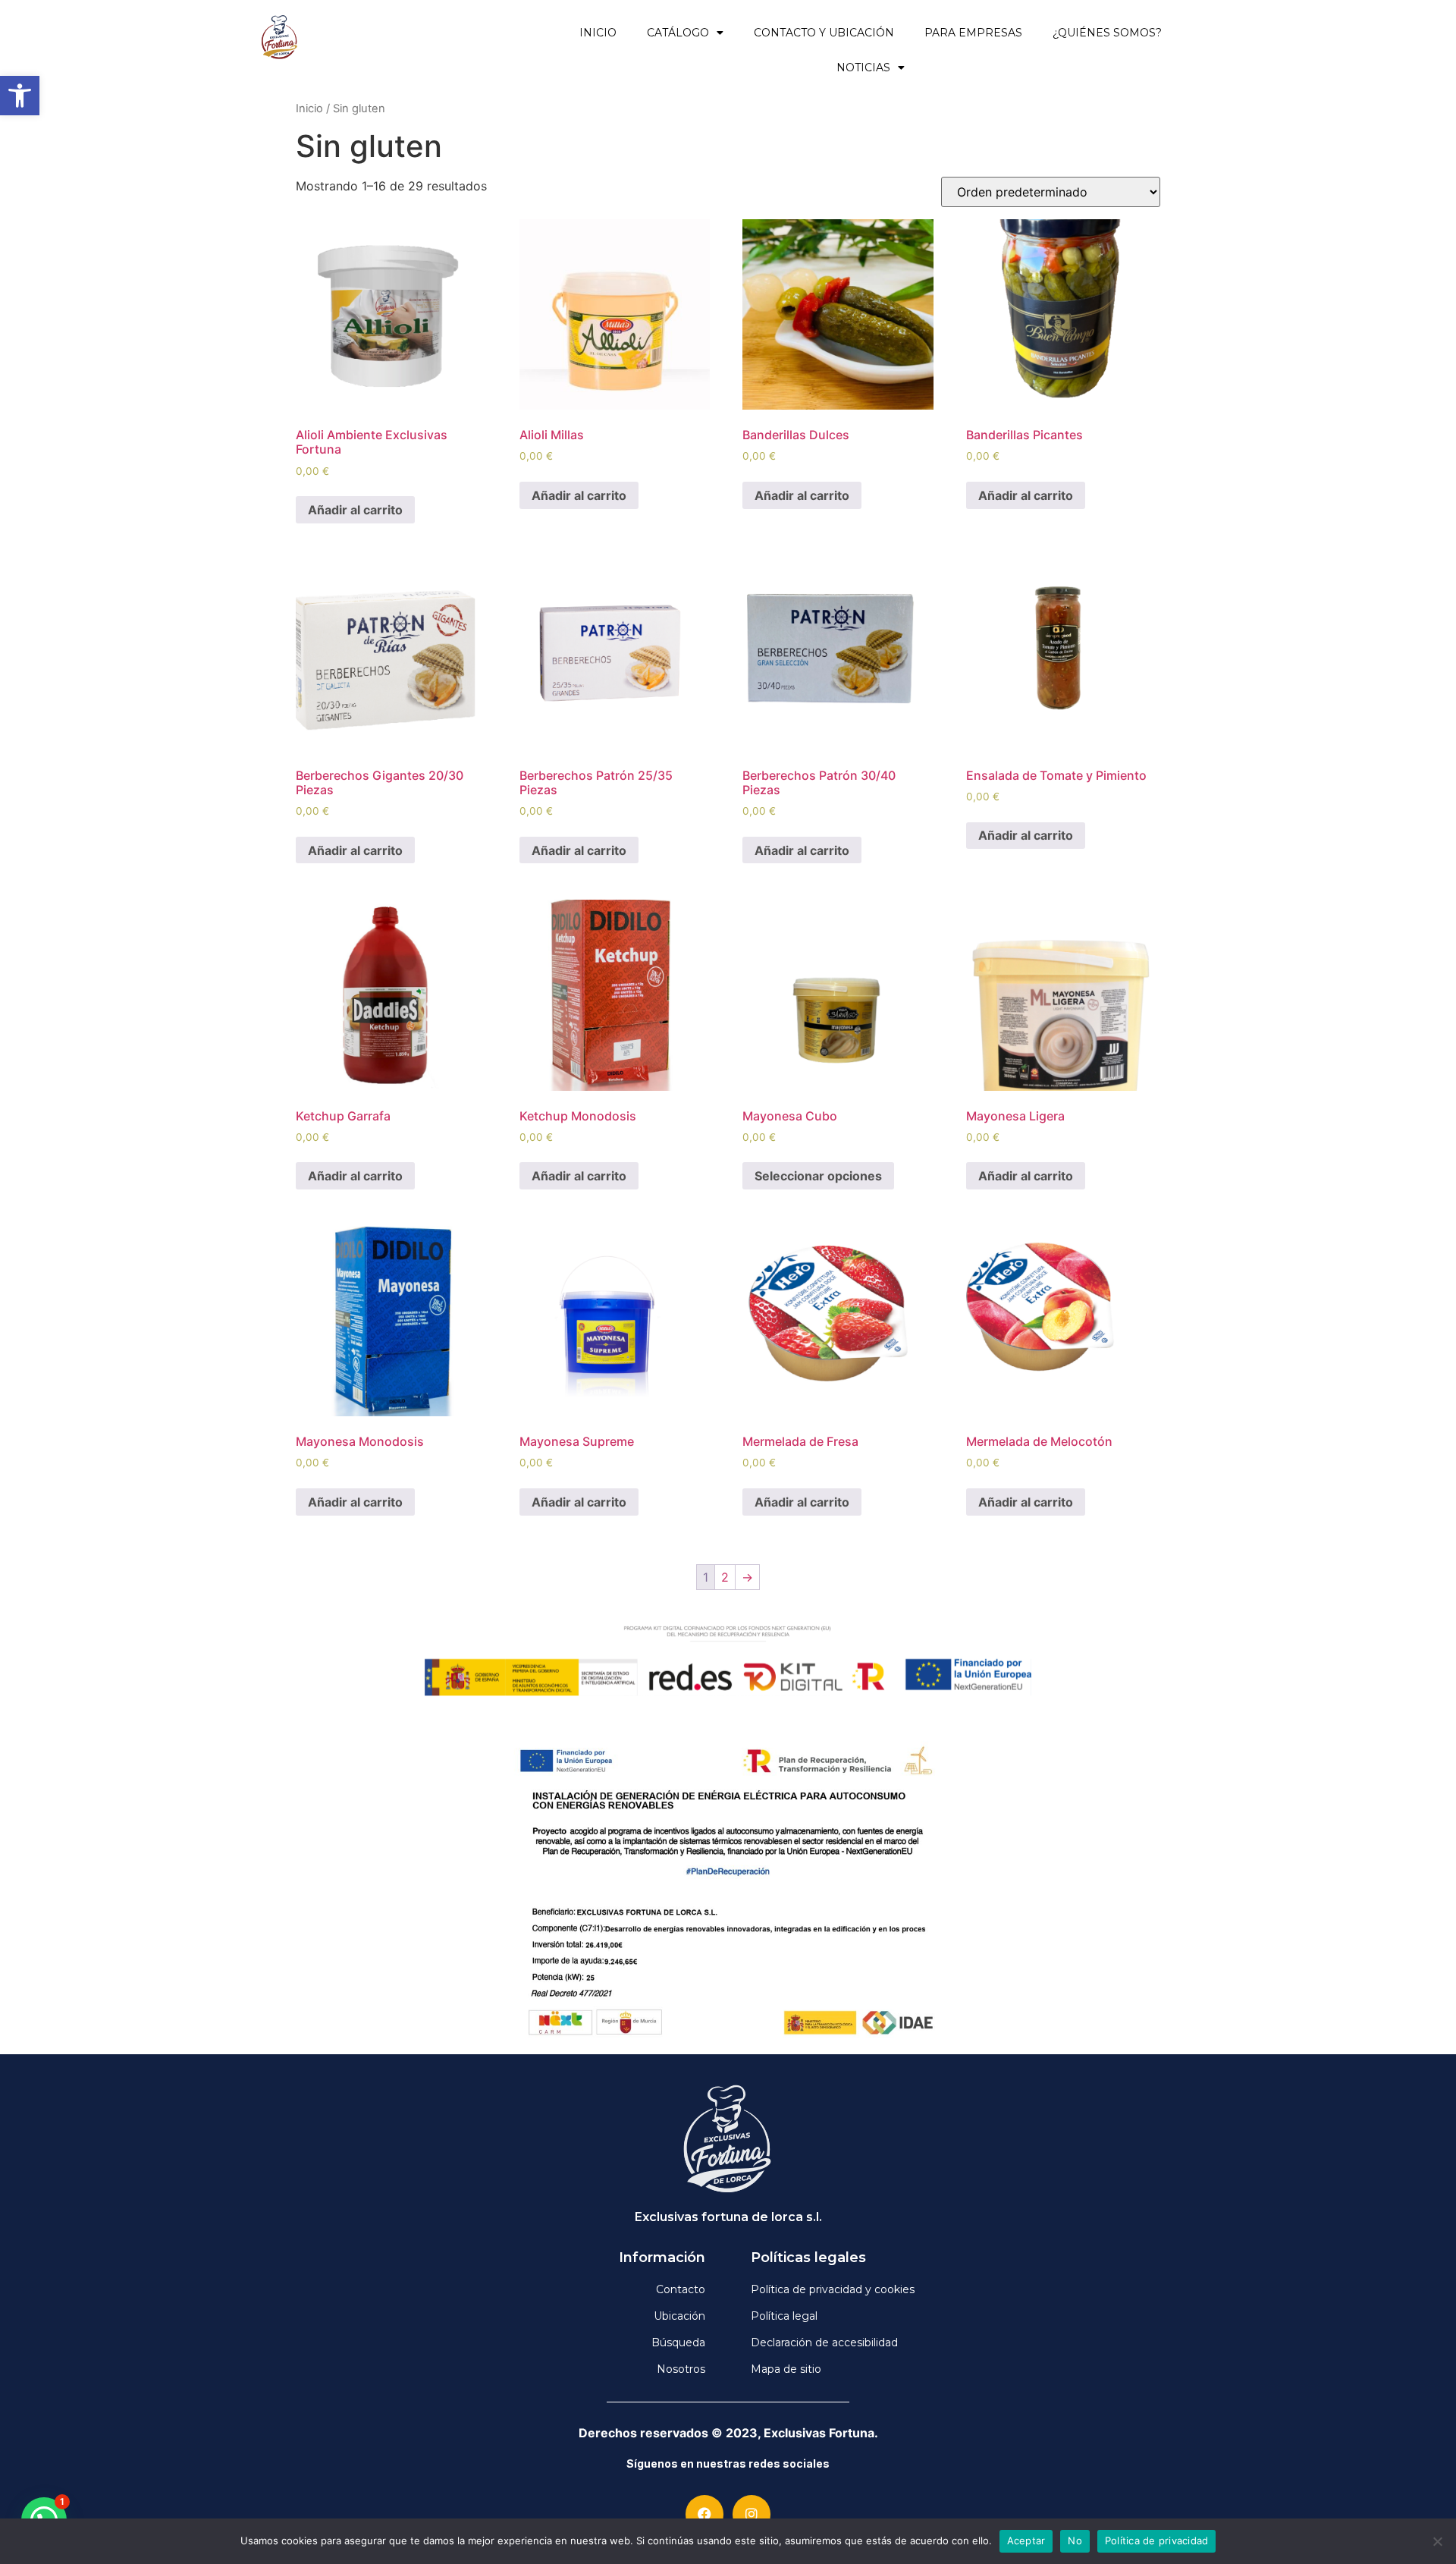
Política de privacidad (1157, 2540)
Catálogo (678, 33)
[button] (20, 96)
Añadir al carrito (355, 510)
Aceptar (1026, 2540)
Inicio (598, 33)
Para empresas (973, 33)
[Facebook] (704, 2514)
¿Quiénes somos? (1107, 33)
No (1075, 2540)
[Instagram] (752, 2514)
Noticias (863, 68)
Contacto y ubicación (824, 33)
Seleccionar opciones (818, 1176)
